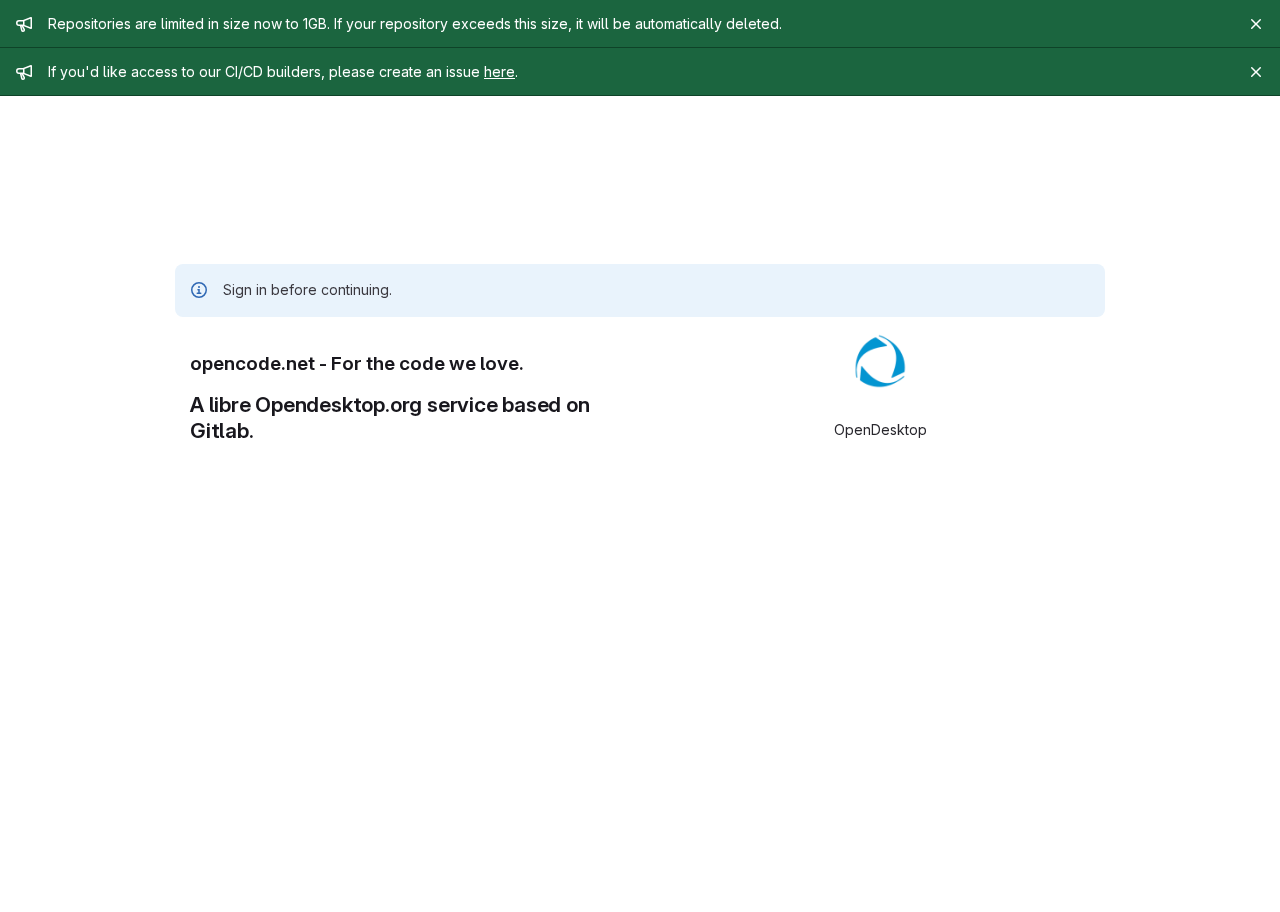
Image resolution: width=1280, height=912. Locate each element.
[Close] (1256, 24)
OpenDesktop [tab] (880, 429)
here (499, 71)
